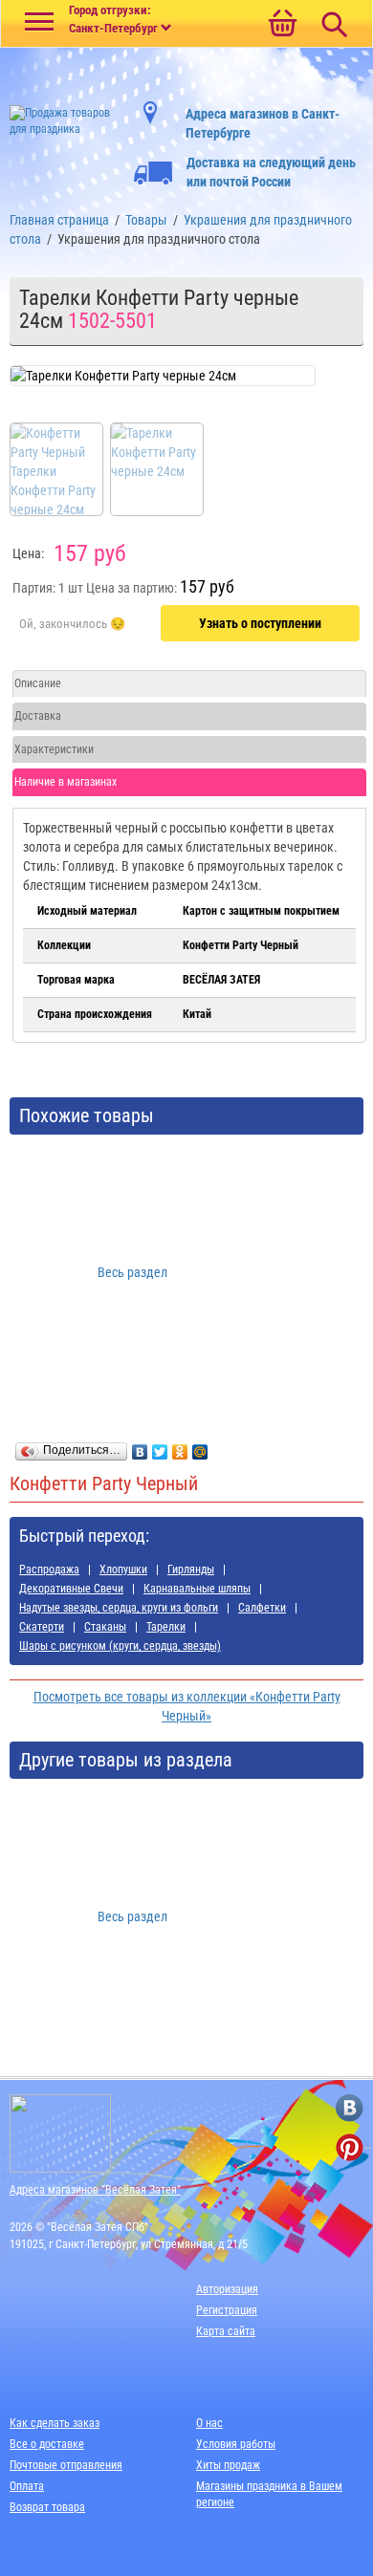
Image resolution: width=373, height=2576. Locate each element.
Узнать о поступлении (260, 623)
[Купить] (72, 624)
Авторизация (227, 2289)
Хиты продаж (228, 2465)
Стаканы (105, 1627)
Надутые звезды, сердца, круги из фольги (119, 1608)
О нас (209, 2423)
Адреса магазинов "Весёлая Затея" (95, 2190)
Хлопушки (123, 1569)
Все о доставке (47, 2444)
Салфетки (262, 1608)
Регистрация (227, 2310)
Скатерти (42, 1627)
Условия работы (236, 2444)
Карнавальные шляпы (197, 1589)
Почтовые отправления (66, 2465)
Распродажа (49, 1569)
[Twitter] (160, 1447)
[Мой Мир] (200, 1447)
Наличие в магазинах (66, 782)
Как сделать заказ (55, 2423)
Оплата (27, 2486)
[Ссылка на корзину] (282, 25)
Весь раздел (132, 1272)
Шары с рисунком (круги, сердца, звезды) (120, 1646)
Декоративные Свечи (71, 1589)
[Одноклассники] (180, 1447)
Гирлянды (191, 1569)
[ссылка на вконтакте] (350, 2108)
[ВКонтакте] (140, 1447)
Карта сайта (226, 2331)
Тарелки (166, 1627)
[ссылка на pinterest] (350, 2147)
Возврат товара (47, 2507)
